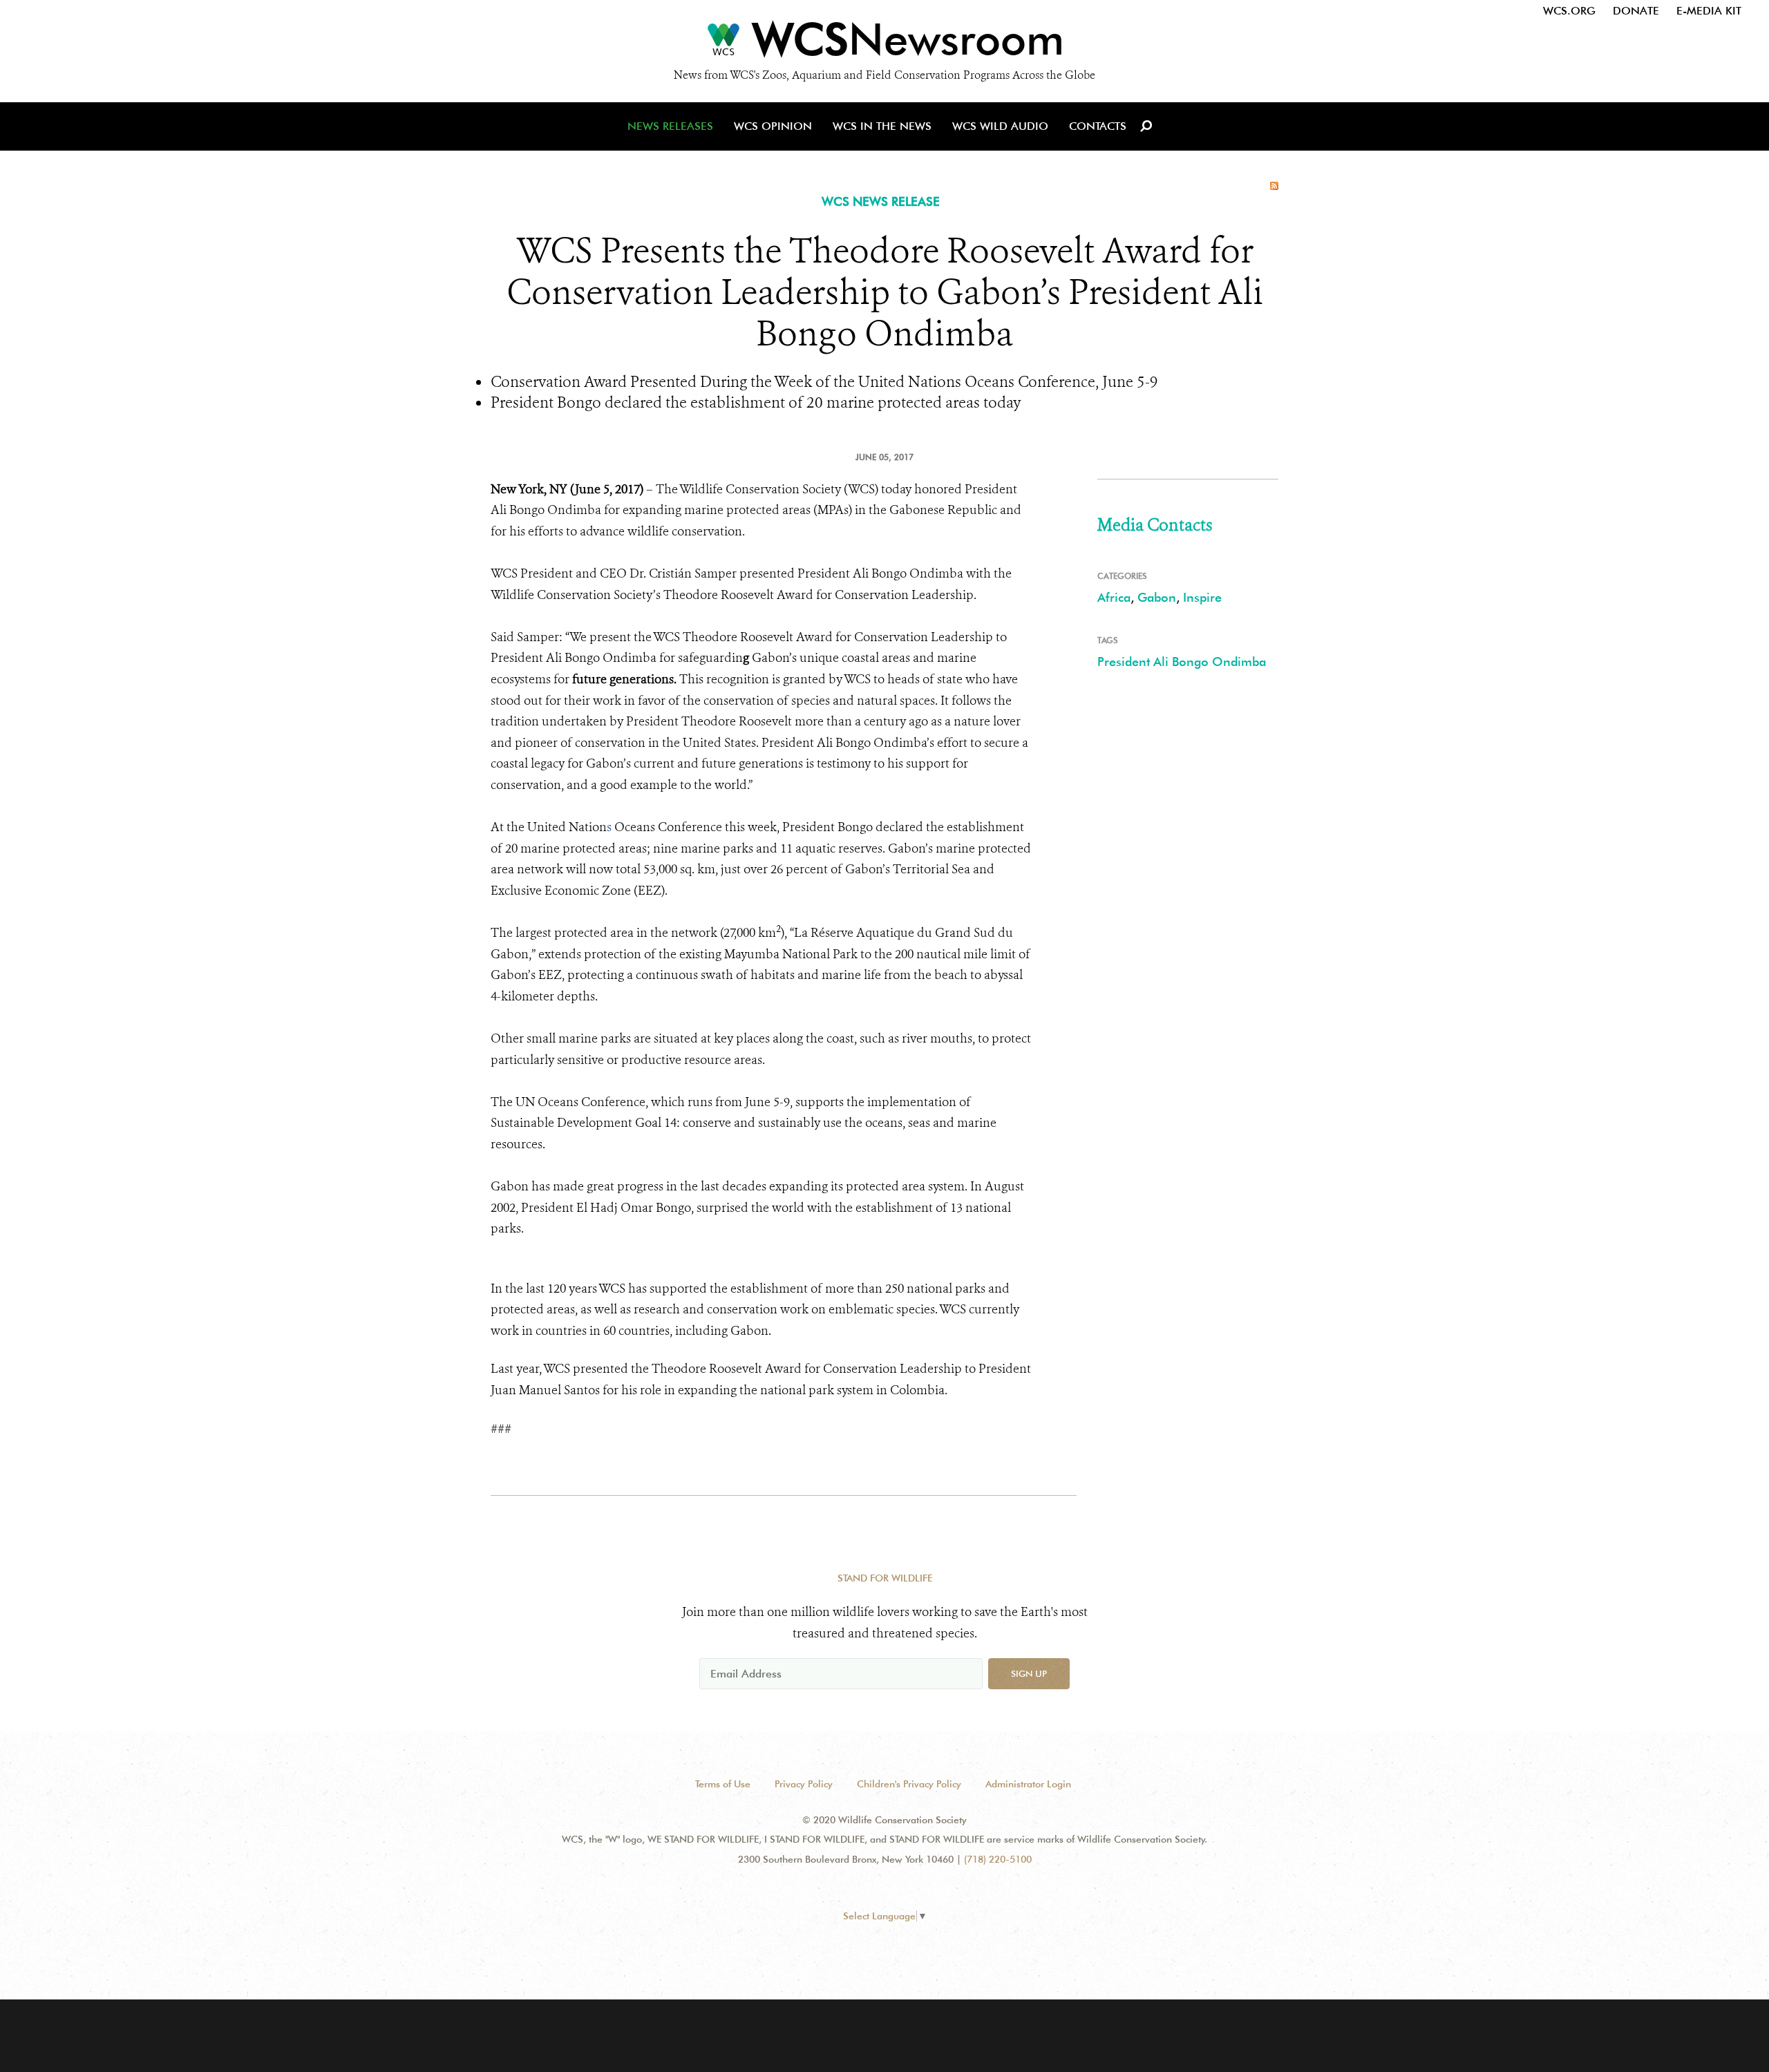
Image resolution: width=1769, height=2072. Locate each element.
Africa (1114, 597)
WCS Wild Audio (1000, 126)
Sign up (1029, 1673)
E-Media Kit (1709, 11)
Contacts (1098, 126)
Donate (1636, 11)
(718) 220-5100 (998, 1859)
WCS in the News (882, 126)
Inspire (1202, 597)
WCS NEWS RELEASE (881, 201)
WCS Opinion (773, 126)
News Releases (670, 126)
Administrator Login (1028, 1784)
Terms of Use (723, 1784)
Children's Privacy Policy (909, 1784)
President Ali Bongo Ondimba (1182, 662)
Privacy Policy (804, 1784)
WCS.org (1569, 11)
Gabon (1157, 597)
